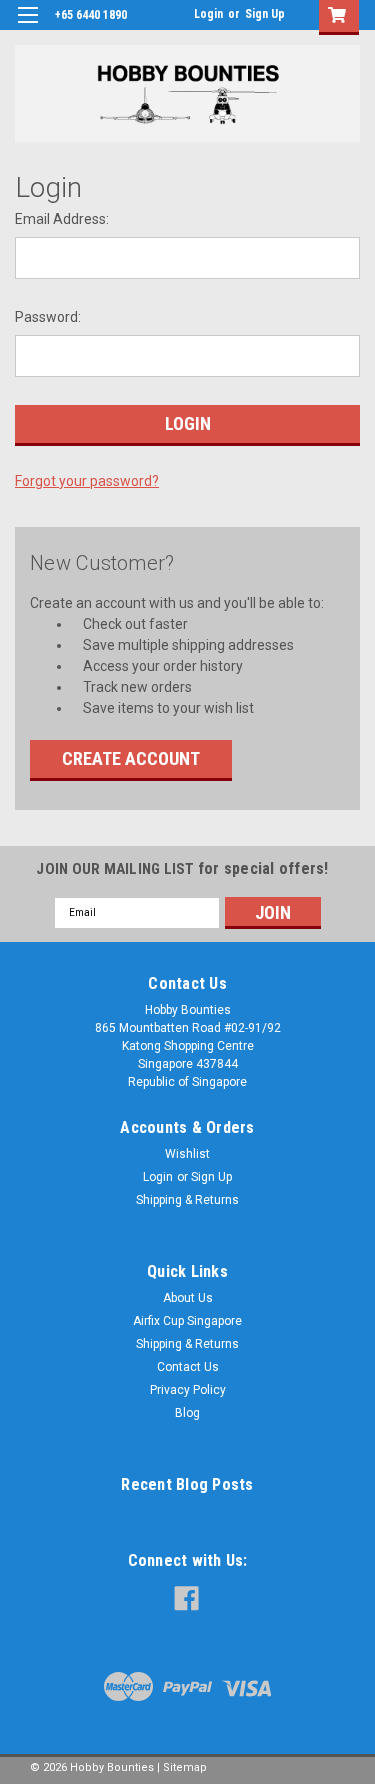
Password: (48, 317)
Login (208, 14)
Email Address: (62, 219)
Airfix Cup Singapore (187, 1321)
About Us (188, 1298)
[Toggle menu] (27, 27)
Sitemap (185, 1767)
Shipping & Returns (187, 1200)
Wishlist (187, 1154)
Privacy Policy (188, 1390)
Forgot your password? (87, 481)
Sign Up (265, 14)
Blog (187, 1413)
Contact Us (188, 1367)
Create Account (131, 758)
